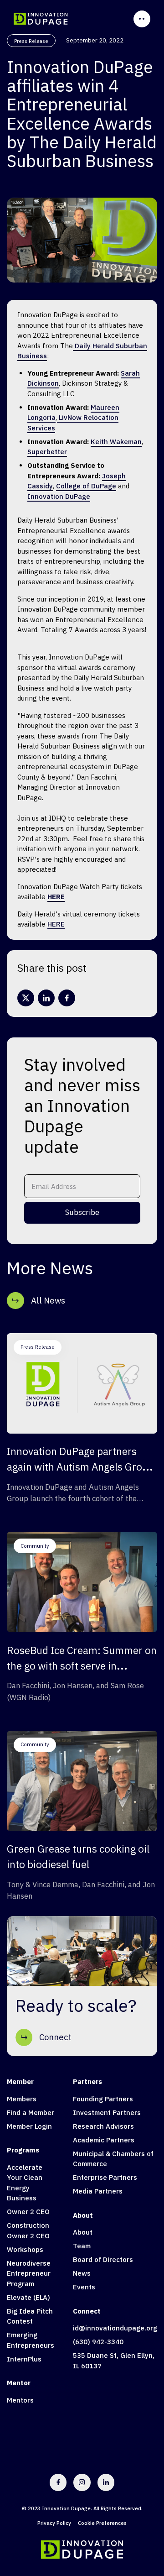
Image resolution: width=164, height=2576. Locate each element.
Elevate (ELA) (28, 2297)
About (83, 2215)
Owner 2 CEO (28, 2212)
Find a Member (31, 2113)
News (82, 2273)
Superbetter (47, 452)
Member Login (29, 2126)
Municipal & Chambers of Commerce (113, 2159)
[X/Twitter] (26, 998)
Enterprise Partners (105, 2177)
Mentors (20, 2400)
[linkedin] (46, 998)
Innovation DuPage (59, 496)
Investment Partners (107, 2113)
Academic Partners (104, 2140)
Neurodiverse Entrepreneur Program (29, 2273)
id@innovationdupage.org (115, 2328)
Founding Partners (103, 2099)
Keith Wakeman (116, 442)
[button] (142, 19)
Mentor (19, 2383)
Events (84, 2287)
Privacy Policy (54, 2523)
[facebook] (67, 998)
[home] (41, 19)
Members (22, 2099)
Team (82, 2246)
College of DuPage (86, 486)
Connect (87, 2311)
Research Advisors (103, 2126)
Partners (87, 2081)
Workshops (25, 2249)
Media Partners (98, 2191)
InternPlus (24, 2359)
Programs (23, 2150)
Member (20, 2081)
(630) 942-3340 (98, 2342)
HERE (56, 924)
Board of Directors (103, 2259)
